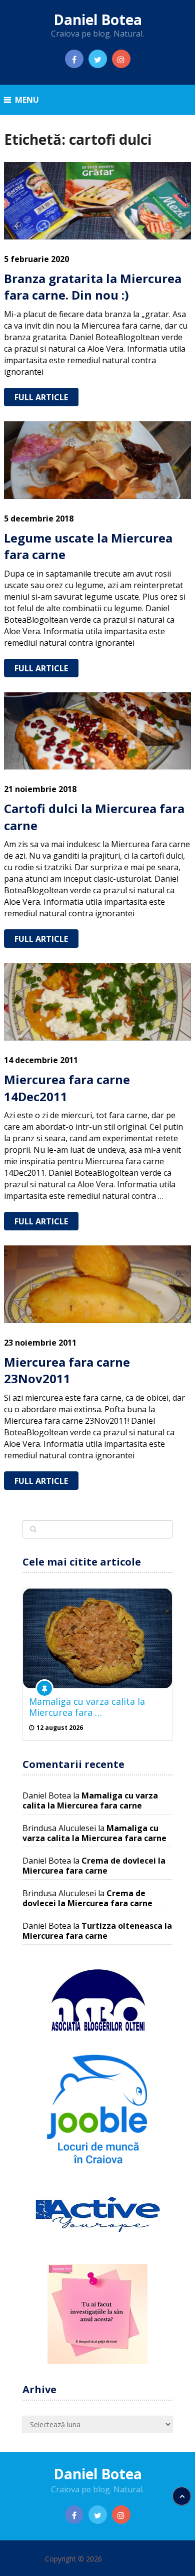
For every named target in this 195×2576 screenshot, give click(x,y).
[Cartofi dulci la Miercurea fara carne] (97, 731)
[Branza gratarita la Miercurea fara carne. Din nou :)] (97, 201)
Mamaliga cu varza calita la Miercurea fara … (87, 1707)
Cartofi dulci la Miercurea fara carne (94, 817)
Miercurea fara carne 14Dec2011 (67, 1088)
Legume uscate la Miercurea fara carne (88, 546)
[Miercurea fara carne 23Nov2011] (97, 1284)
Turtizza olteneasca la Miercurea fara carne (97, 1931)
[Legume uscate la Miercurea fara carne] (97, 460)
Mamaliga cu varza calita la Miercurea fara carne (90, 1800)
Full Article (41, 397)
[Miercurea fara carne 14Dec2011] (97, 1002)
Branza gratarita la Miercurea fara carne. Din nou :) (93, 287)
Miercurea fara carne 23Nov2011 (67, 1370)
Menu (27, 100)
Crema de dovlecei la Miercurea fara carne (94, 1866)
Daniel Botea (98, 20)
